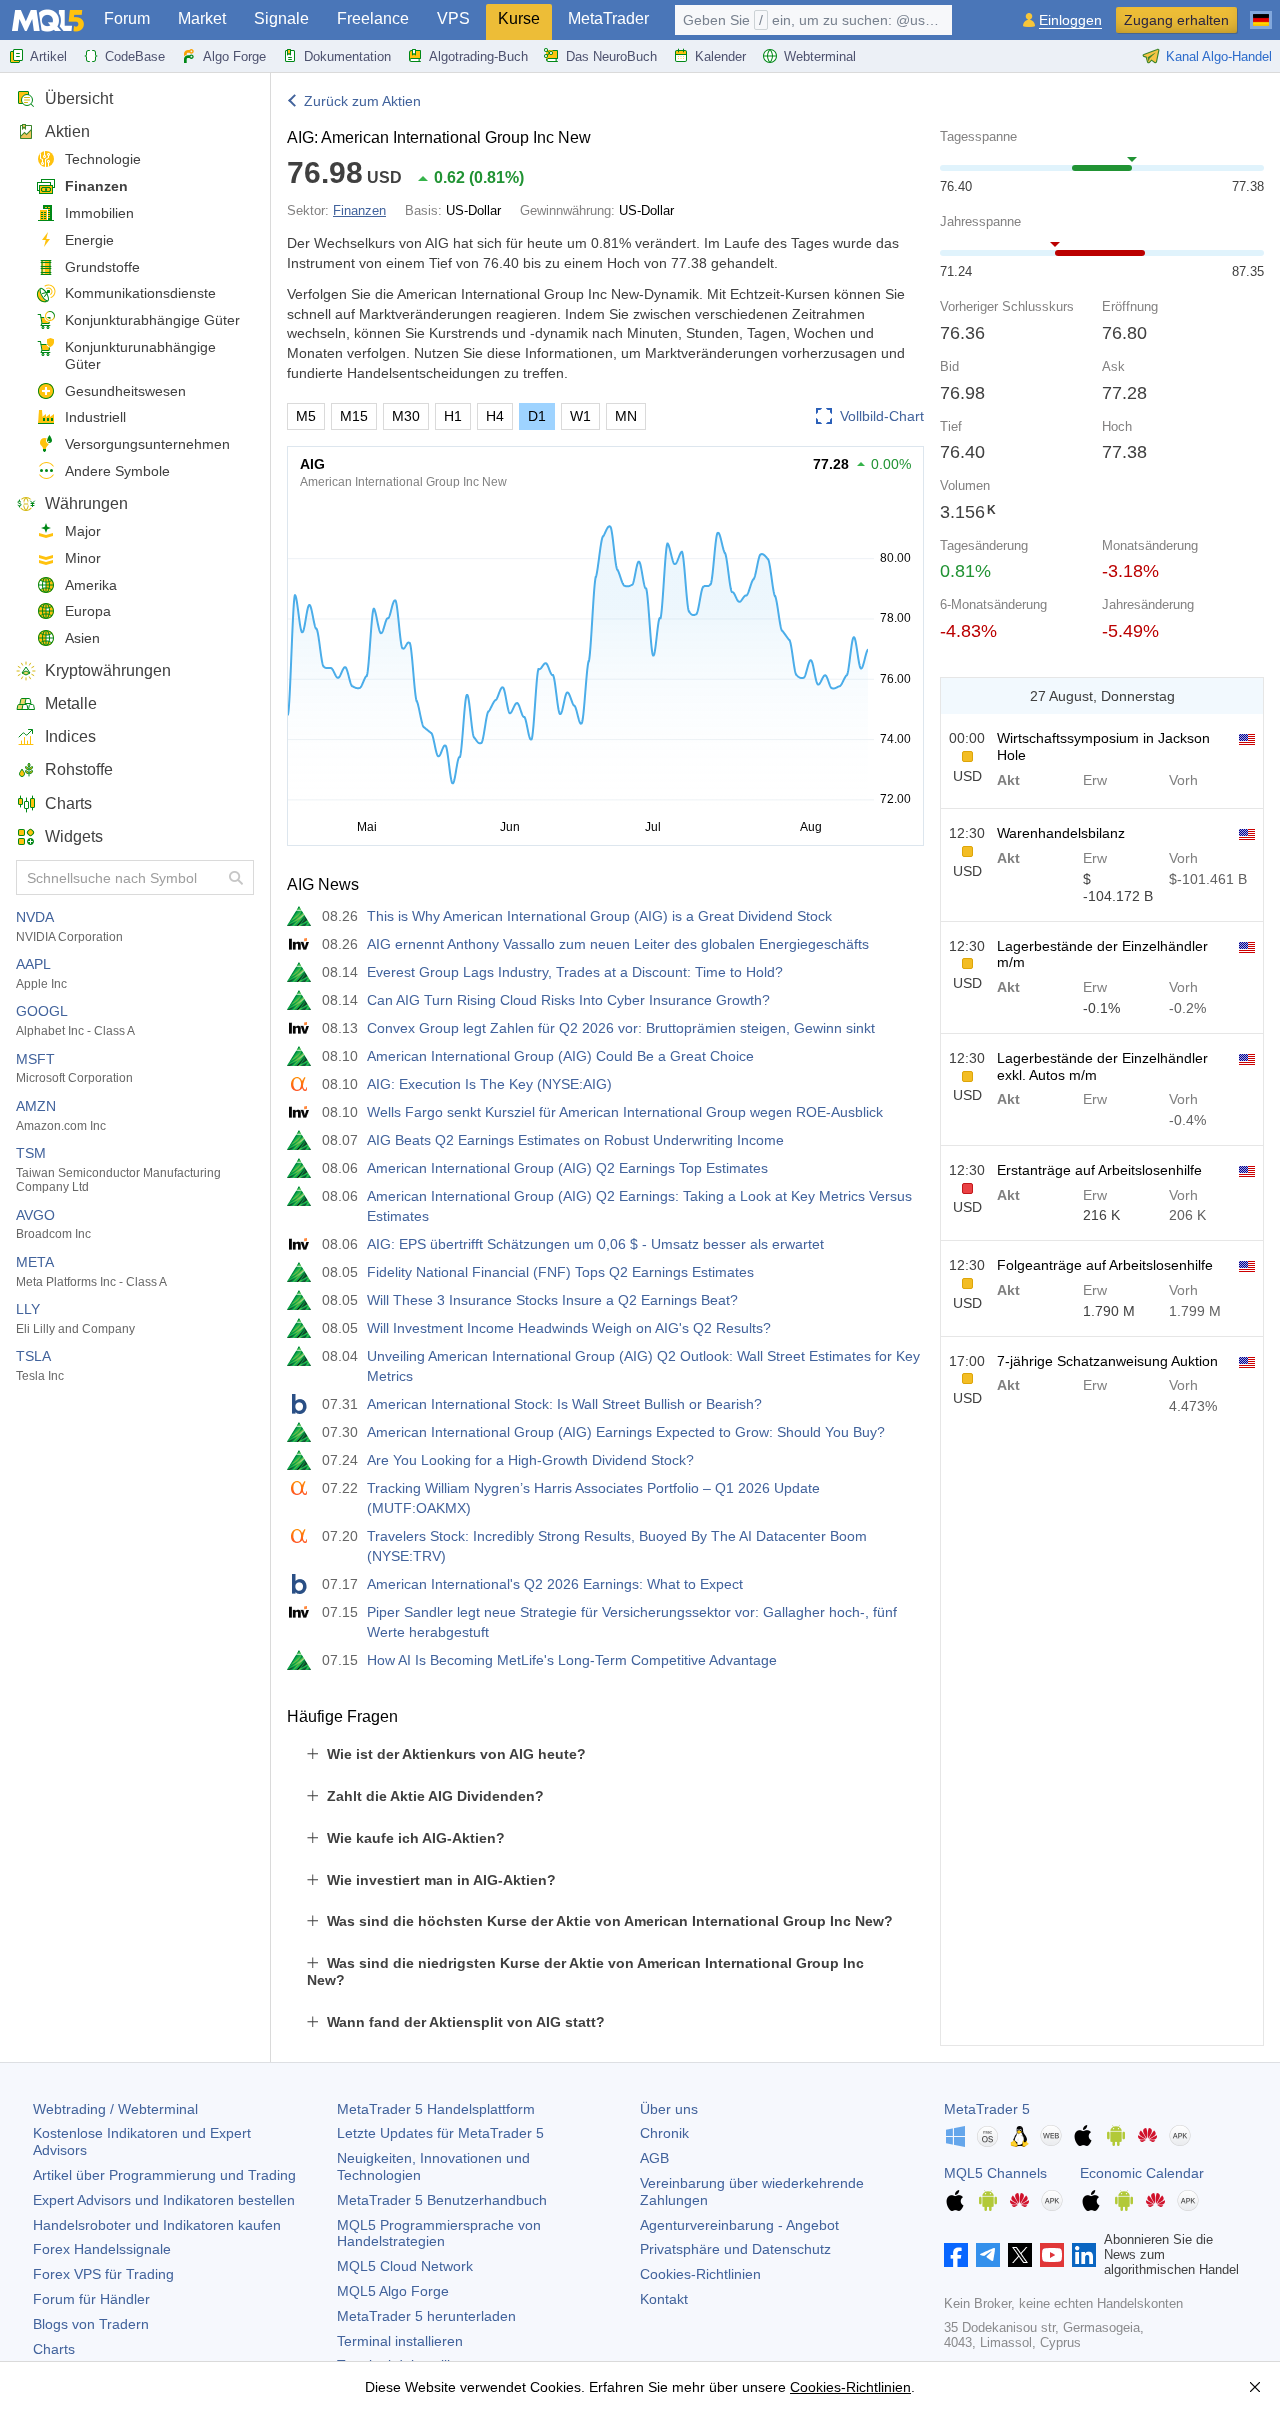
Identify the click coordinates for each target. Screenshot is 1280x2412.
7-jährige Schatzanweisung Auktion (1107, 1361)
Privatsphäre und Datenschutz (735, 2249)
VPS (453, 18)
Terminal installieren (400, 2341)
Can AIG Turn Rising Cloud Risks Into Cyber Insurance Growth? (568, 1000)
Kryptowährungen (108, 670)
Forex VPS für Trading (103, 2274)
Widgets (74, 836)
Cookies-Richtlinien (700, 2274)
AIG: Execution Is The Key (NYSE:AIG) (489, 1084)
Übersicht (79, 98)
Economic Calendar (1142, 2173)
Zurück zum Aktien (362, 101)
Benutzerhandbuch (442, 2200)
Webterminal (820, 56)
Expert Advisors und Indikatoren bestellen (164, 2200)
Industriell (95, 417)
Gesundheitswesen (125, 391)
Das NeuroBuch (611, 56)
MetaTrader (608, 18)
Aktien (67, 131)
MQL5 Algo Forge (393, 2291)
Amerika (91, 585)
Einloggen (1070, 20)
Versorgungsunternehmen (147, 444)
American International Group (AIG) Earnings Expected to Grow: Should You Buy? (626, 1432)
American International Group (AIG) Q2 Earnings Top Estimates (567, 1168)
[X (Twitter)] (1020, 2255)
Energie (89, 240)
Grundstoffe (102, 267)
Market (202, 18)
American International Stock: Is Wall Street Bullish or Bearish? (564, 1404)
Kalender (720, 56)
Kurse (519, 18)
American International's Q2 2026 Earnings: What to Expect (555, 1584)
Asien (82, 638)
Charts (68, 803)
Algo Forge (234, 56)
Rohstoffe (79, 769)
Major (83, 531)
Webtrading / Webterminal (115, 2109)
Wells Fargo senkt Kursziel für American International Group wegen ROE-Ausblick (625, 1112)
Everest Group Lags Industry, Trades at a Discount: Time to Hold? (575, 972)
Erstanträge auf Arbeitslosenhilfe (1099, 1170)
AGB (654, 2158)
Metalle (71, 703)
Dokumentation (347, 56)
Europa (88, 611)
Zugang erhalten (1176, 20)
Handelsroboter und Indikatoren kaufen (157, 2225)
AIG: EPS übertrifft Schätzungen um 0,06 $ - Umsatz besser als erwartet (595, 1244)
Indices (70, 736)
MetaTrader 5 (987, 2109)
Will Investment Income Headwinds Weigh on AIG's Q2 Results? (569, 1328)
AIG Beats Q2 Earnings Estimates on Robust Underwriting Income (575, 1140)
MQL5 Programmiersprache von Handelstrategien (439, 2233)
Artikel (48, 56)
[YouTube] (1052, 2255)
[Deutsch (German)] (1261, 12)
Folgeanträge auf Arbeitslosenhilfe (1105, 1265)
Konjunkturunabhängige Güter (140, 355)
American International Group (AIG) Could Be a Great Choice (560, 1056)
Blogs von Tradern (91, 2324)
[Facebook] (956, 2255)
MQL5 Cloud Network (405, 2266)
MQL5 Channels (995, 2173)
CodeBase (135, 56)
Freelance (373, 18)
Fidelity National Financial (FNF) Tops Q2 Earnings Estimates (560, 1272)
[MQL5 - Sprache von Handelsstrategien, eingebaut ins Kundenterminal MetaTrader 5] (48, 20)
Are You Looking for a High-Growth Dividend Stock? (530, 1460)
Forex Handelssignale (102, 2249)
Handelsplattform (436, 2109)
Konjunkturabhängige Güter (152, 320)
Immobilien (99, 213)
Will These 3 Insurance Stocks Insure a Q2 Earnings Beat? (552, 1300)
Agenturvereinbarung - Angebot (739, 2225)
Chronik (664, 2133)
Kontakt (664, 2299)
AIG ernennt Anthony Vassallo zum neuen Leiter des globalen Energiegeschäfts (618, 944)
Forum (127, 18)
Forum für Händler (91, 2299)
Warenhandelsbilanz (1061, 833)
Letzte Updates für (440, 2133)
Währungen (86, 503)
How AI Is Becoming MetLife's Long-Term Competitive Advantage (572, 1660)
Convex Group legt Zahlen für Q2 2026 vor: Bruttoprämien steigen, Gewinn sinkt (621, 1028)
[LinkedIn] (1084, 2255)
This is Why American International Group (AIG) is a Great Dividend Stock (599, 916)
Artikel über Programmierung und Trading (164, 2175)
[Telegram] (988, 2255)
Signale (281, 18)
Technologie (103, 159)
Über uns (669, 2109)
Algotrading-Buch (478, 56)
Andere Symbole (117, 471)
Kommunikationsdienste (140, 293)
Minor (83, 558)
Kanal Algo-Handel (1219, 56)
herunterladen (426, 2316)
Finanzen (96, 186)
